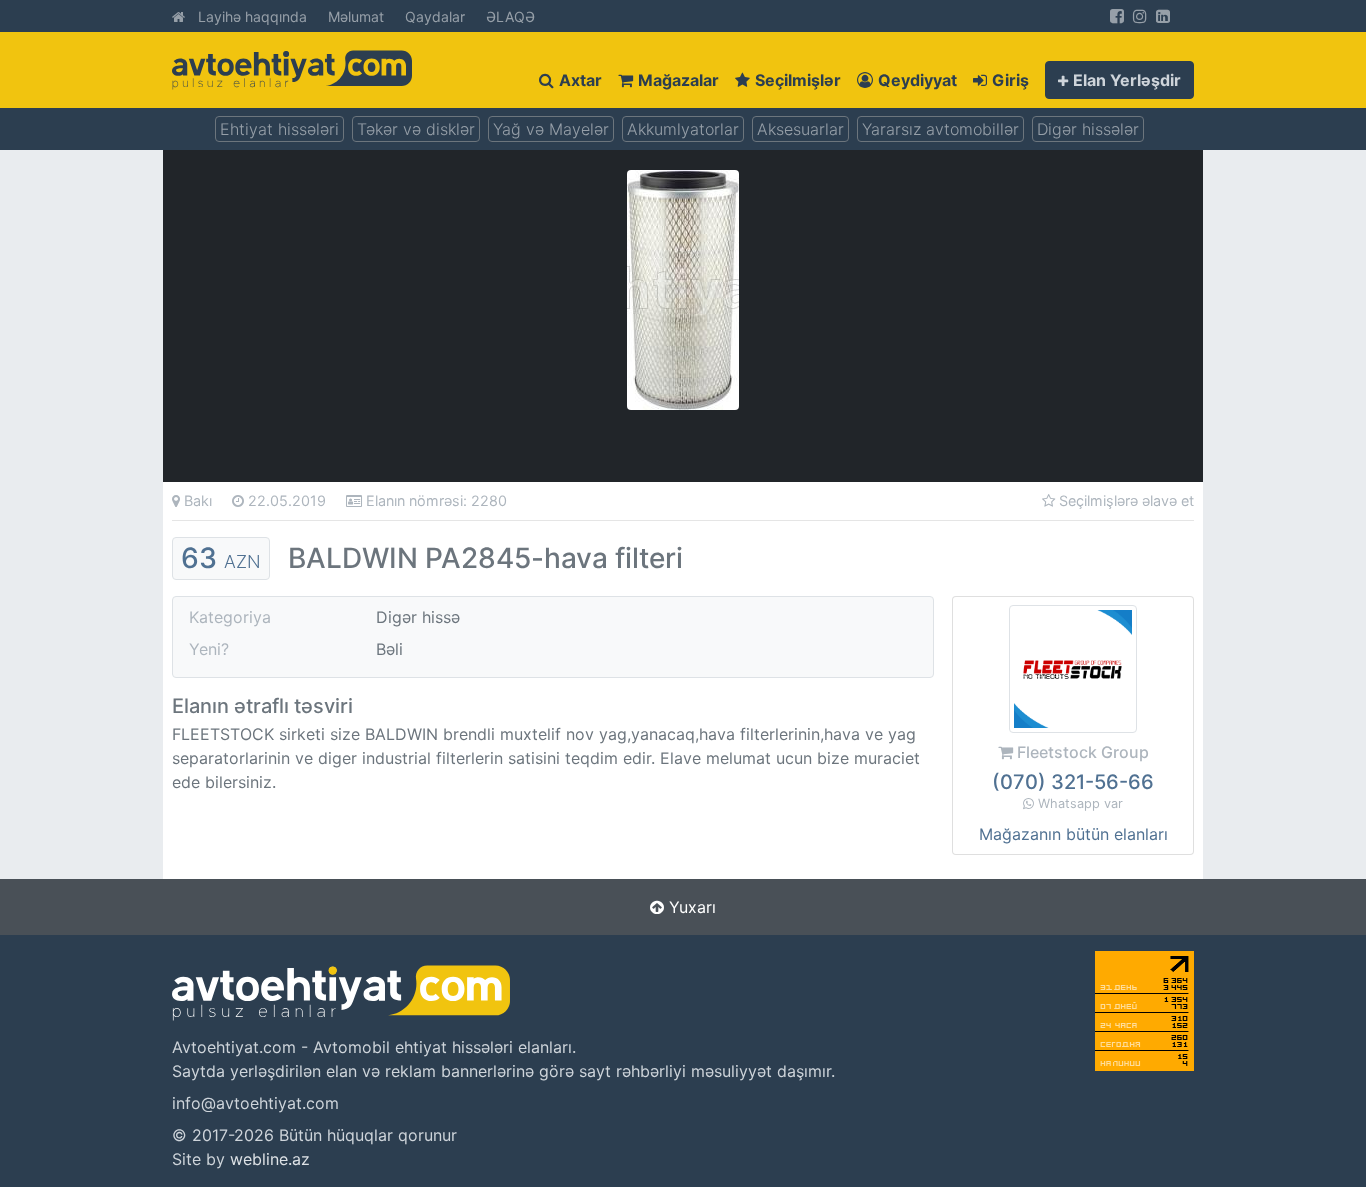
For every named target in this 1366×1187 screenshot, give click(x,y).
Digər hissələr (1088, 129)
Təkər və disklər (416, 129)
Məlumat (356, 16)
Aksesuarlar (800, 129)
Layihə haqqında (252, 16)
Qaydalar (435, 16)
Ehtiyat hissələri (279, 129)
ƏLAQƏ (510, 16)
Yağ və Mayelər (551, 129)
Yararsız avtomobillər (940, 129)
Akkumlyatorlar (683, 129)
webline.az (270, 1159)
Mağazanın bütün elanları (1073, 834)
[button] (1119, 80)
